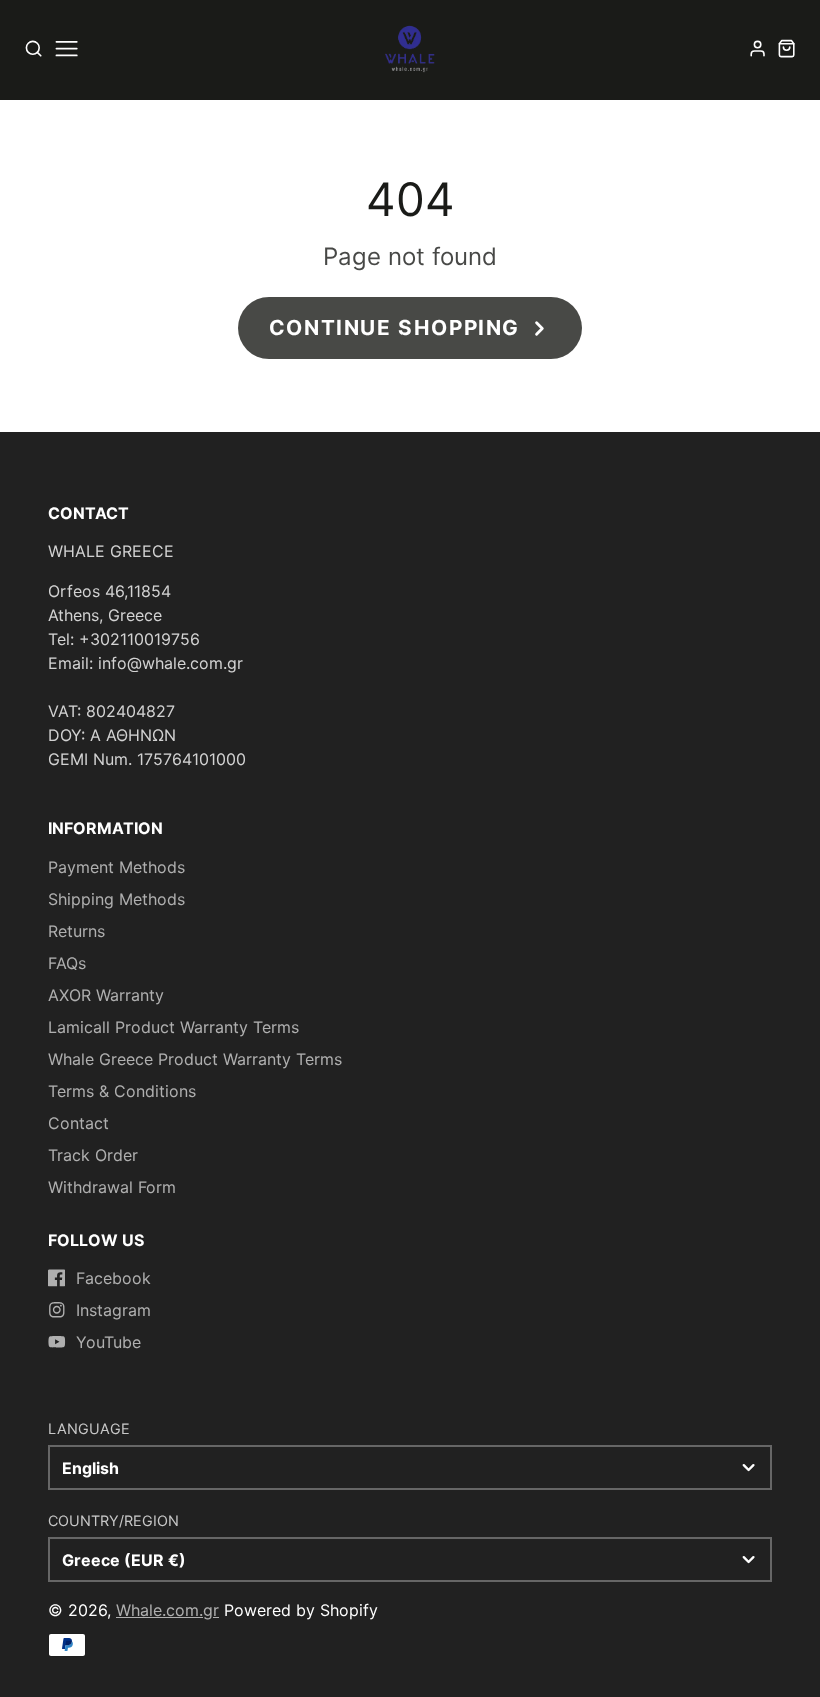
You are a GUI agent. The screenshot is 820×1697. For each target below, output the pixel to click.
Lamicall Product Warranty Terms (173, 1027)
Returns (76, 931)
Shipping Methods (116, 899)
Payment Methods (116, 867)
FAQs (67, 963)
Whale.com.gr (167, 1610)
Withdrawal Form (112, 1187)
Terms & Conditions (122, 1091)
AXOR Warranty (106, 995)
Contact (78, 1123)
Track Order (93, 1155)
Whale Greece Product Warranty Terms (195, 1059)
